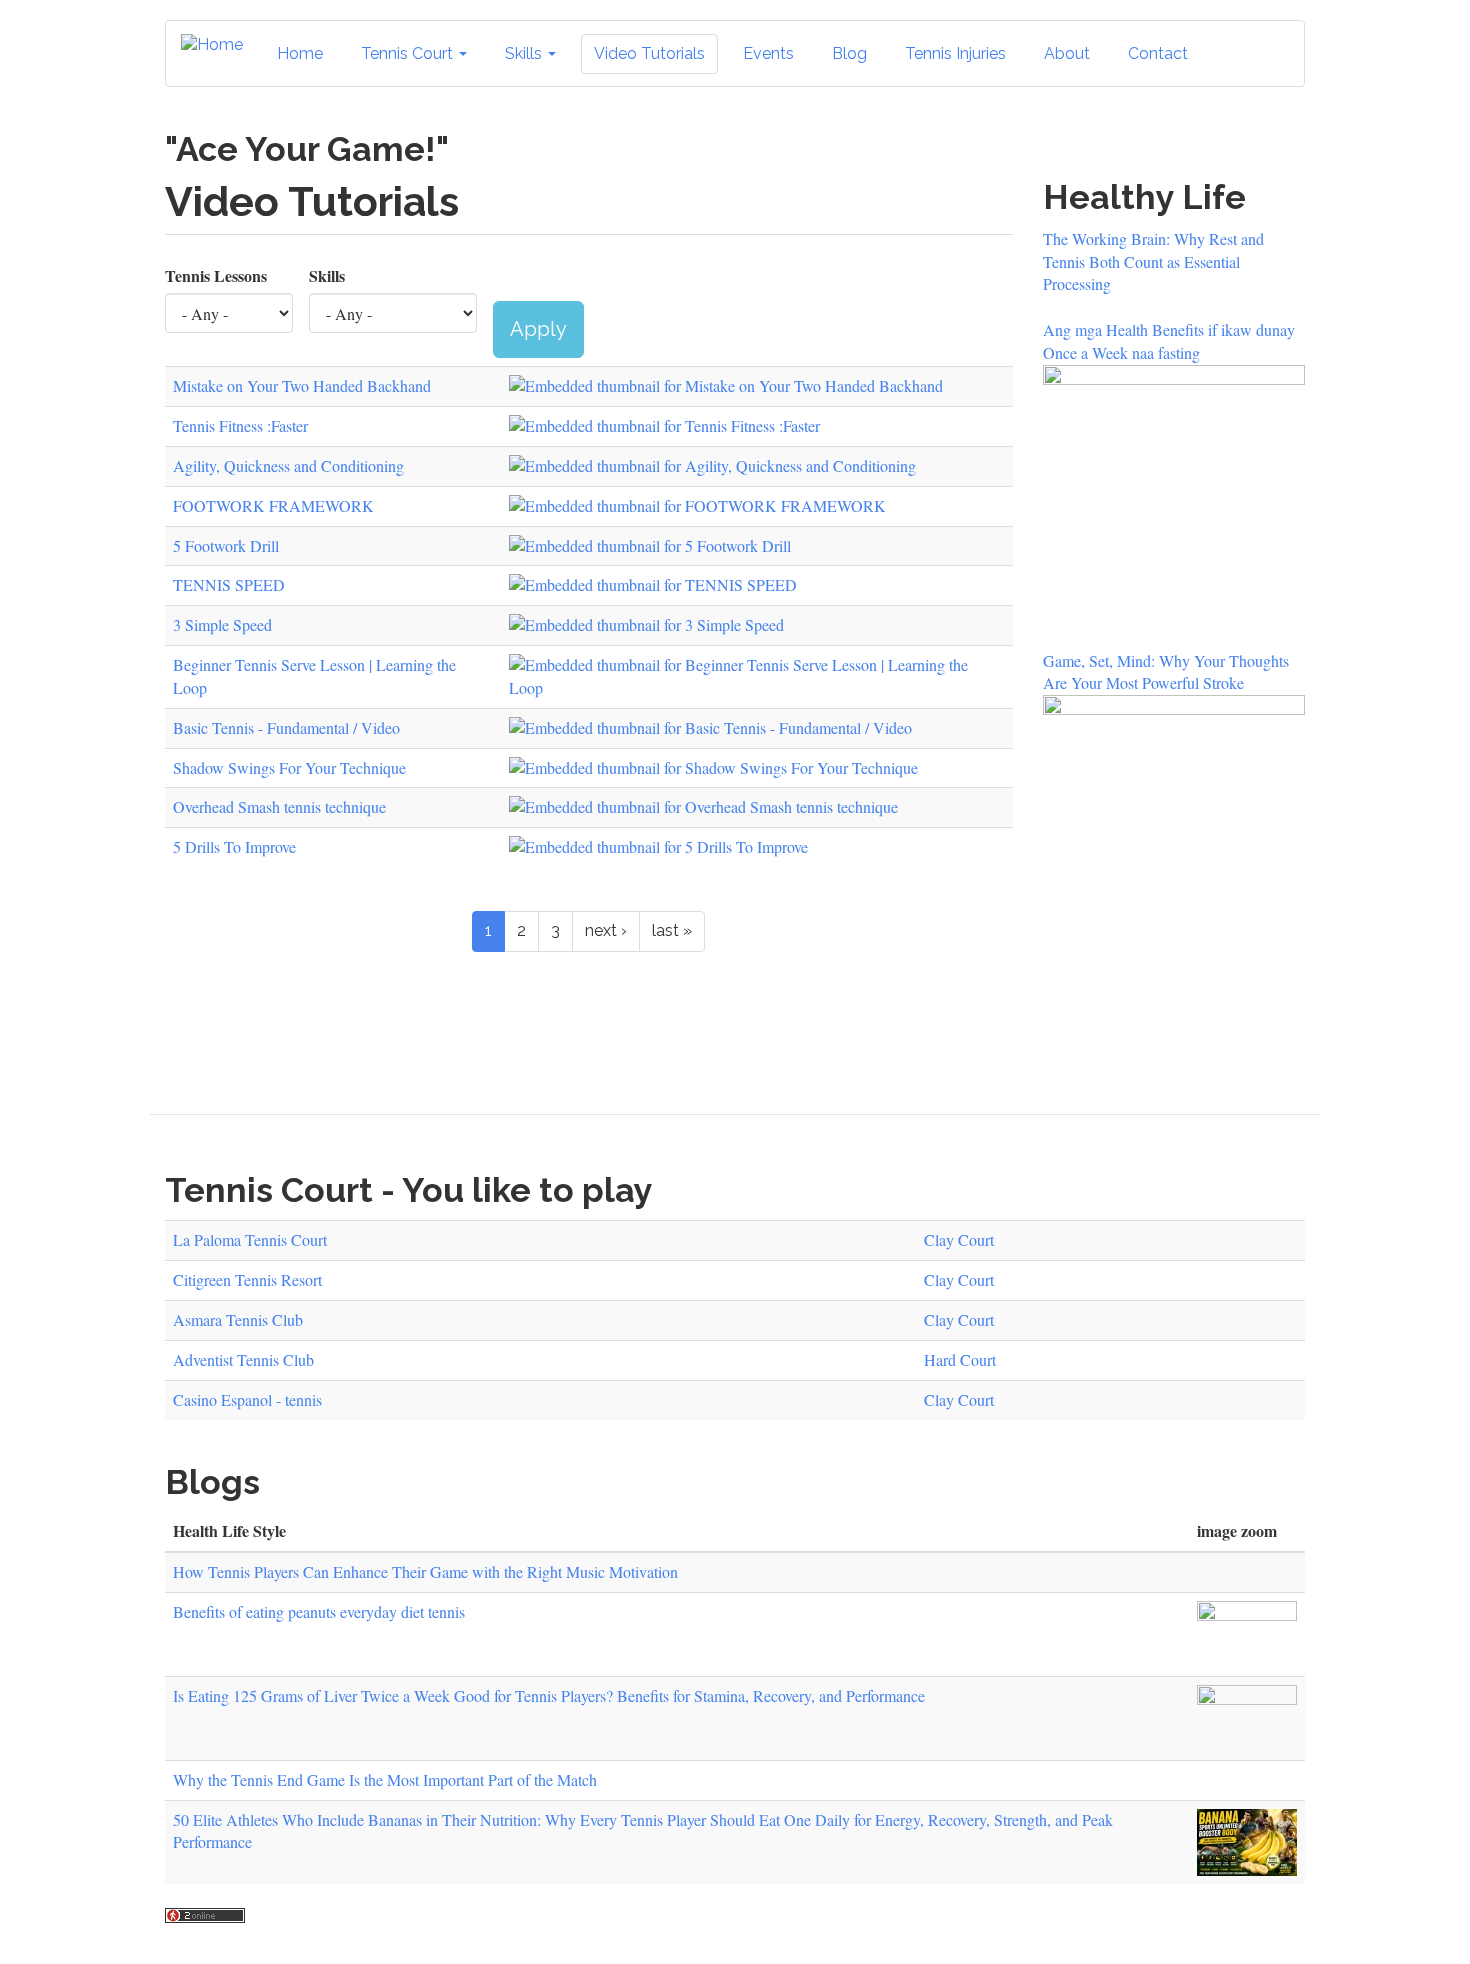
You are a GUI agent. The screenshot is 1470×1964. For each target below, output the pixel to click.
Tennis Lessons (216, 276)
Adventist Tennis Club (243, 1359)
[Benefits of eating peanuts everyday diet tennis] (1247, 1634)
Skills (525, 53)
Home (300, 53)
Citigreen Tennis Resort (247, 1279)
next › (606, 930)
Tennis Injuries (955, 53)
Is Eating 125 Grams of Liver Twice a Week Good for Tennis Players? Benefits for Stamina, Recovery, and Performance (549, 1695)
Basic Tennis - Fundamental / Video (286, 727)
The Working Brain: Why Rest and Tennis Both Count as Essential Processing (1153, 261)
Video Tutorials (649, 53)
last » (672, 930)
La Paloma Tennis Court (250, 1239)
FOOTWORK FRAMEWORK (273, 505)
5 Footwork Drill (226, 545)
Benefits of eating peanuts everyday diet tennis (319, 1611)
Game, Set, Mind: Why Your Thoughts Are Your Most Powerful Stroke (1166, 672)
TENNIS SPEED (229, 584)
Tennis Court (409, 53)
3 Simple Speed (222, 624)
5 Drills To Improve (234, 846)
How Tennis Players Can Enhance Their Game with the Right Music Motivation (425, 1571)
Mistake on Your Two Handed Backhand (302, 385)
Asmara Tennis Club (238, 1319)
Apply (538, 329)
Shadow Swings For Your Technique (289, 767)
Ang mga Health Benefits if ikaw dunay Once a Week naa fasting (1169, 341)
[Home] (219, 45)
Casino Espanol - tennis (247, 1399)
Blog (849, 53)
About (1067, 53)
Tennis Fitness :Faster (240, 425)
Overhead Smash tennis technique (279, 806)
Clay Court (959, 1239)
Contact (1158, 53)
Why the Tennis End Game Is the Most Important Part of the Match (385, 1779)
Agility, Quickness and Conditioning (288, 465)
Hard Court (960, 1359)
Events (768, 53)
